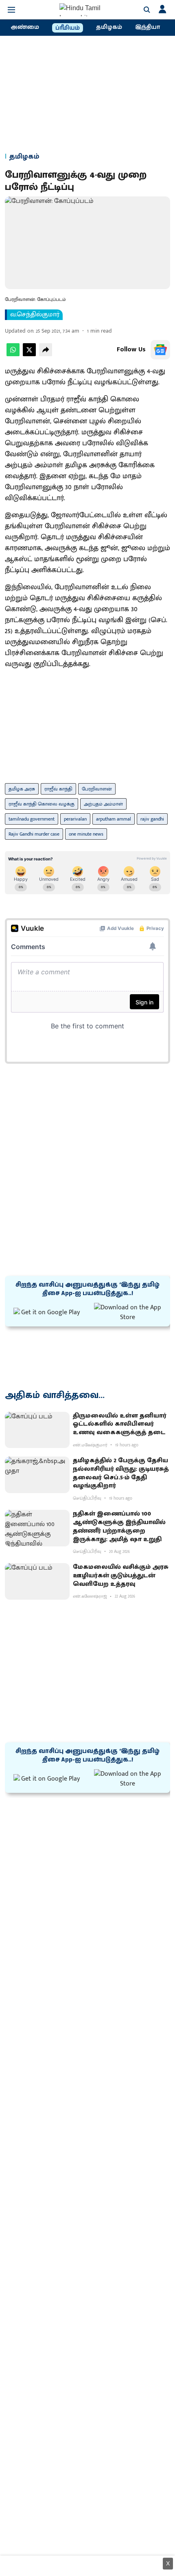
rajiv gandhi (152, 819)
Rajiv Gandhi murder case (34, 834)
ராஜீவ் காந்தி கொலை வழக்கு (42, 804)
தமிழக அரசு (22, 789)
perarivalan (75, 819)
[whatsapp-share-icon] (13, 354)
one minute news (86, 834)
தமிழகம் (109, 27)
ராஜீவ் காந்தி (58, 789)
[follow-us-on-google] (160, 350)
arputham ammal (114, 819)
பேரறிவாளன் (97, 789)
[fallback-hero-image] (37, 1430)
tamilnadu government (32, 819)
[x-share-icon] (29, 354)
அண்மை (25, 27)
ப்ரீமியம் (68, 28)
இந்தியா (148, 27)
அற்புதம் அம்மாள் (103, 804)
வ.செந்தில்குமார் (35, 315)
